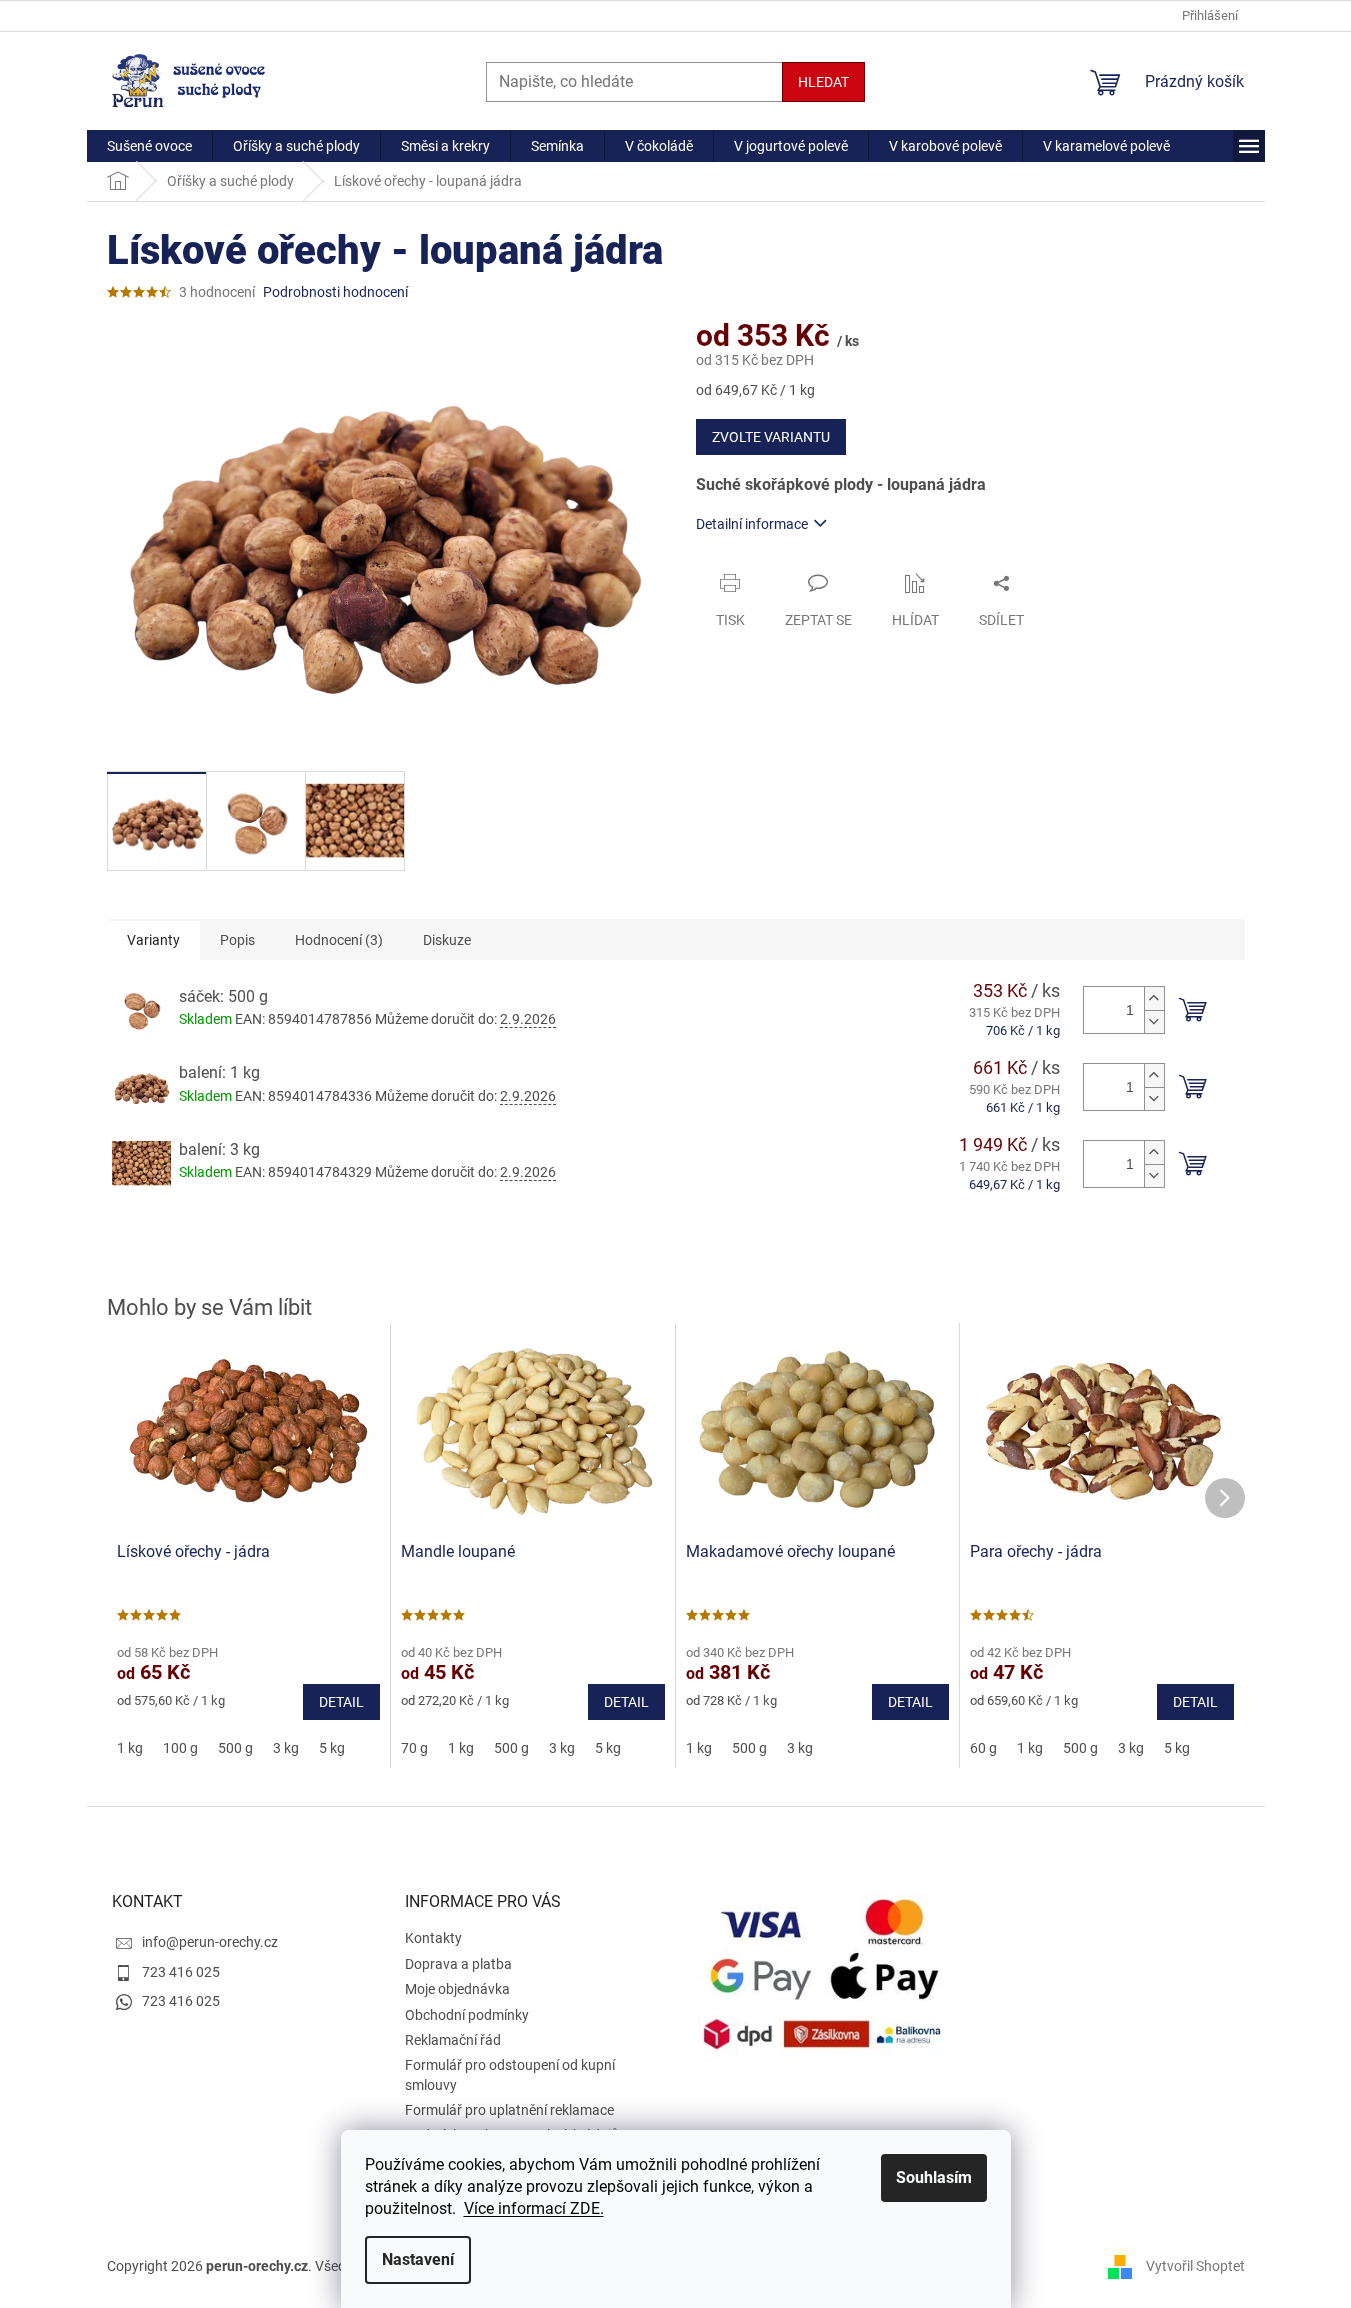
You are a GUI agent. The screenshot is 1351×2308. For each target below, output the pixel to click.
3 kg (286, 1748)
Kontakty (433, 1938)
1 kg (130, 1748)
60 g (983, 1748)
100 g (180, 1748)
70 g (414, 1748)
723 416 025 (181, 1972)
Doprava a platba (458, 1964)
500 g (235, 1748)
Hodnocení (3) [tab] (339, 940)
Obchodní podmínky (467, 2015)
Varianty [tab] (153, 940)
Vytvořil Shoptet (1195, 2266)
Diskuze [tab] (447, 940)
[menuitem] (149, 146)
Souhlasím (934, 2177)
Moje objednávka (457, 1989)
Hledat (823, 82)
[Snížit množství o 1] (1154, 1021)
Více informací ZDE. (534, 2208)
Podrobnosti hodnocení (335, 292)
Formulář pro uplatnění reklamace (509, 2110)
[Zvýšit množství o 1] (1154, 998)
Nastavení (418, 2259)
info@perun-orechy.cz (210, 1942)
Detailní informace (752, 524)
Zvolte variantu (771, 437)
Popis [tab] (237, 940)
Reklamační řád (453, 2040)
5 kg (332, 1748)
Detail (341, 1702)
